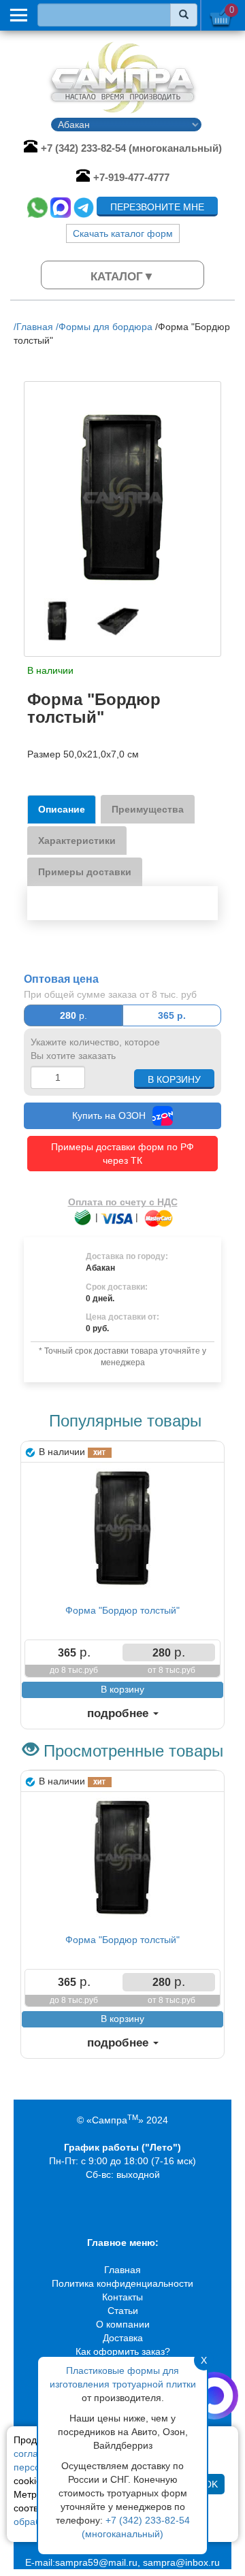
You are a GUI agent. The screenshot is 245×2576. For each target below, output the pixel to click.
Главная (122, 2270)
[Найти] (184, 15)
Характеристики (77, 841)
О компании (123, 2324)
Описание (62, 809)
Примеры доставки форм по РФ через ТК (122, 1154)
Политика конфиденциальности (122, 2283)
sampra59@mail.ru (96, 2562)
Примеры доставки (85, 872)
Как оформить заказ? (123, 2351)
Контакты (122, 2297)
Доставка (123, 2338)
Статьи (123, 2311)
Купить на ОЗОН (109, 1115)
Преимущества (148, 809)
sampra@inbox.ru (181, 2562)
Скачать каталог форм (123, 233)
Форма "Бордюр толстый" (122, 1610)
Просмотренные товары (133, 1751)
